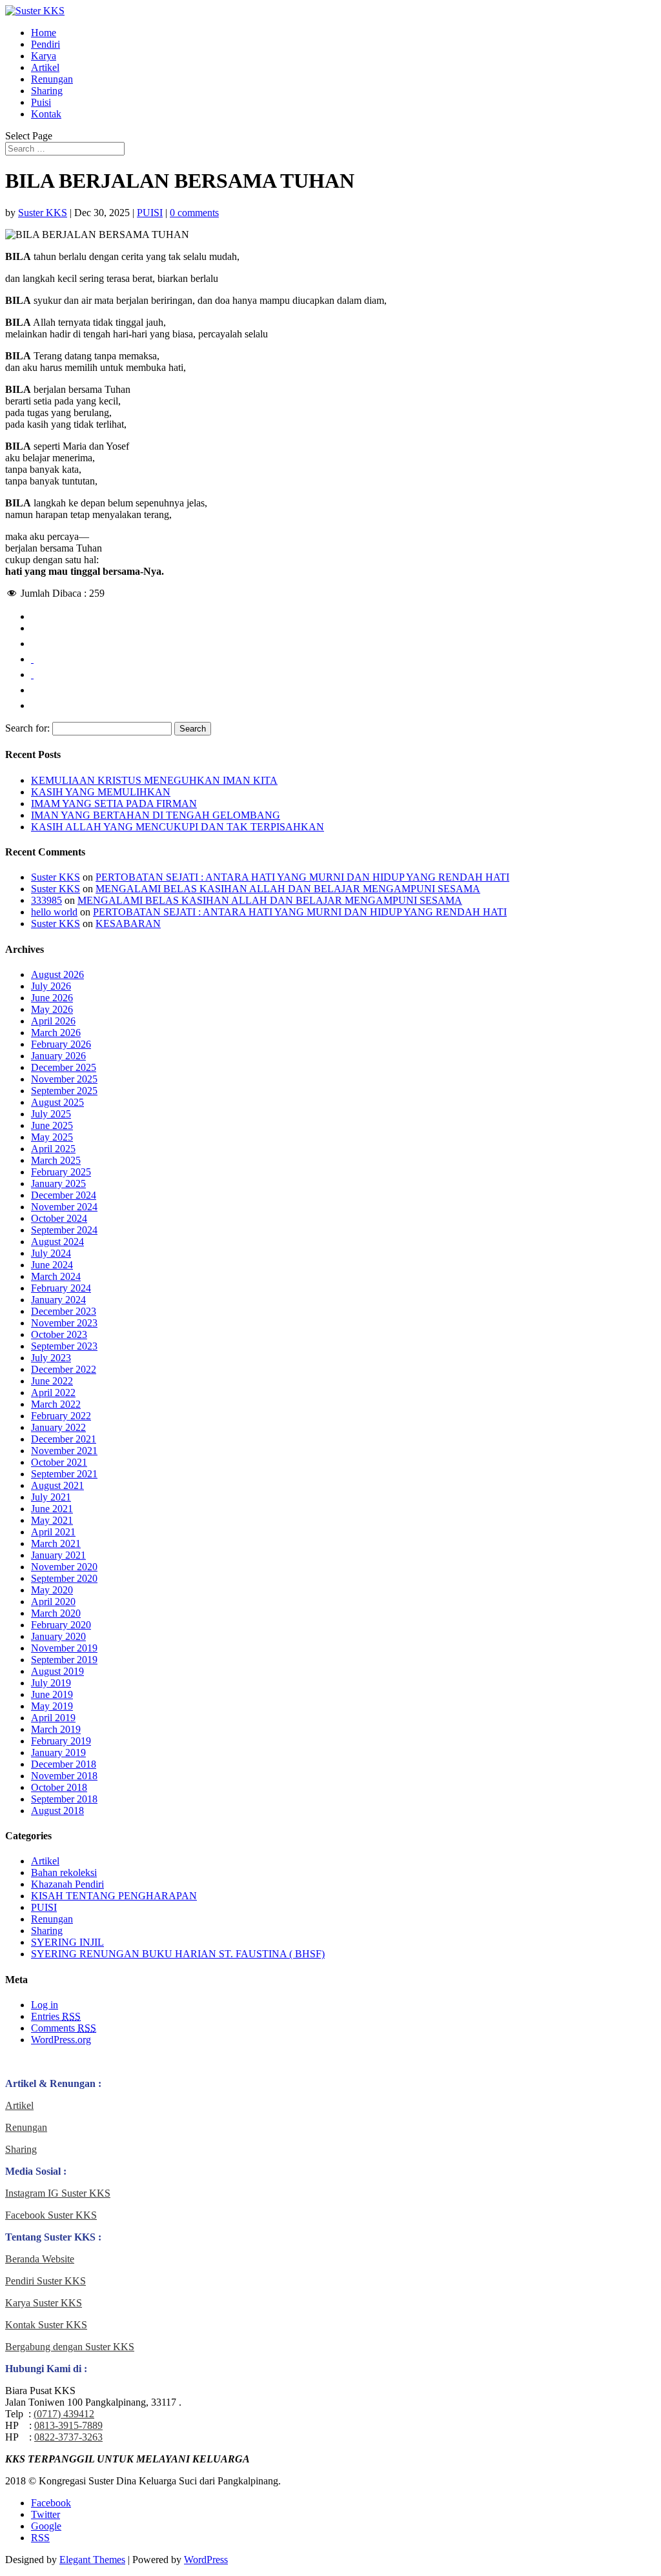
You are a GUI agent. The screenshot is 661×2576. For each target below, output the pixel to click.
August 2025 (57, 1102)
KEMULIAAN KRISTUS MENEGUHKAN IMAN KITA (154, 780)
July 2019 (51, 1683)
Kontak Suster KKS (46, 2325)
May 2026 (52, 1009)
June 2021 (52, 1509)
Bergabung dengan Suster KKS (70, 2347)
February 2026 (61, 1044)
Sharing (47, 91)
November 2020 (64, 1567)
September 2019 (64, 1660)
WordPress (206, 2560)
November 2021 (64, 1451)
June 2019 (52, 1694)
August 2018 (57, 1811)
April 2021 (53, 1532)
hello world (54, 912)
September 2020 (64, 1578)
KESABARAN (128, 924)
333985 (46, 900)
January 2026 (58, 1056)
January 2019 (58, 1752)
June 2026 (52, 998)
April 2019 (53, 1718)
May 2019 (52, 1706)
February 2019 (61, 1741)
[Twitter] (32, 644)
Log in (45, 2005)
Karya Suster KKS (44, 2303)
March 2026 (56, 1033)
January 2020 (58, 1636)
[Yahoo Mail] (32, 705)
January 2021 (58, 1555)
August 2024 (57, 1242)
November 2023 (64, 1323)
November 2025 (64, 1079)
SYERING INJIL (67, 1942)
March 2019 (56, 1729)
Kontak (46, 114)
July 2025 (51, 1114)
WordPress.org (61, 2040)
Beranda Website (40, 2259)
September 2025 (64, 1091)
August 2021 (57, 1485)
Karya (44, 56)
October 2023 (59, 1334)
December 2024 (64, 1195)
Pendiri (46, 44)
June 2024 (52, 1265)
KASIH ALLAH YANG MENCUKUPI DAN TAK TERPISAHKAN (178, 827)
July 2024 (51, 1253)
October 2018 (59, 1787)
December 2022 (64, 1369)
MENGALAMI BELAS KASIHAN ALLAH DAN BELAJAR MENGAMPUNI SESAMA (288, 889)
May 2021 (52, 1520)
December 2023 (64, 1311)
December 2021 (64, 1439)
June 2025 (52, 1125)
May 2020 (52, 1590)
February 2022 (61, 1416)
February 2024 (61, 1288)
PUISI (150, 213)
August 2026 (57, 974)
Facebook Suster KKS (51, 2215)
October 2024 (59, 1218)
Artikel (45, 67)
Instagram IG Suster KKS (58, 2193)
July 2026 (51, 986)
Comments (64, 2028)
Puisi (41, 102)
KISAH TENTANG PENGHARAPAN (114, 1896)
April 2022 (53, 1393)
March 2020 (56, 1613)
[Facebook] (32, 628)
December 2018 (64, 1764)
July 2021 (51, 1497)
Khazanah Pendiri (67, 1884)
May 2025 (52, 1137)
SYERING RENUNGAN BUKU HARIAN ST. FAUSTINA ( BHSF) (178, 1954)
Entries (56, 2016)
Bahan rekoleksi (64, 1872)
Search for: (27, 728)
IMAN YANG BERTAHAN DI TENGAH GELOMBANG (156, 815)
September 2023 (64, 1346)
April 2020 (53, 1602)
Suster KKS (43, 213)
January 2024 (58, 1300)
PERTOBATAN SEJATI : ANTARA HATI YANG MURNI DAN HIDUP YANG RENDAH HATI (302, 877)
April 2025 (53, 1149)
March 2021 (56, 1543)
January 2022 (58, 1427)
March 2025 (56, 1160)
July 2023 (51, 1358)
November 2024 (64, 1207)
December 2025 (64, 1067)
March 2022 (56, 1404)
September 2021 (64, 1474)
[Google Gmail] (32, 690)
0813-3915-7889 (68, 2425)
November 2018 (64, 1776)
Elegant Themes (92, 2560)
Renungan (52, 79)
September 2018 (64, 1799)
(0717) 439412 (64, 2414)
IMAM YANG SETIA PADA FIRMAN (114, 804)
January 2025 (58, 1183)
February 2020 (61, 1625)
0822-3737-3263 (68, 2437)
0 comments (194, 213)
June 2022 (52, 1381)
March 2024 (56, 1276)
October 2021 (59, 1462)
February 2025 (61, 1172)
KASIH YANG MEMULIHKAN (101, 792)
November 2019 (64, 1648)
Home (44, 33)
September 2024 (64, 1230)
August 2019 (57, 1671)
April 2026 (53, 1021)
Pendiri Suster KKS (46, 2281)
